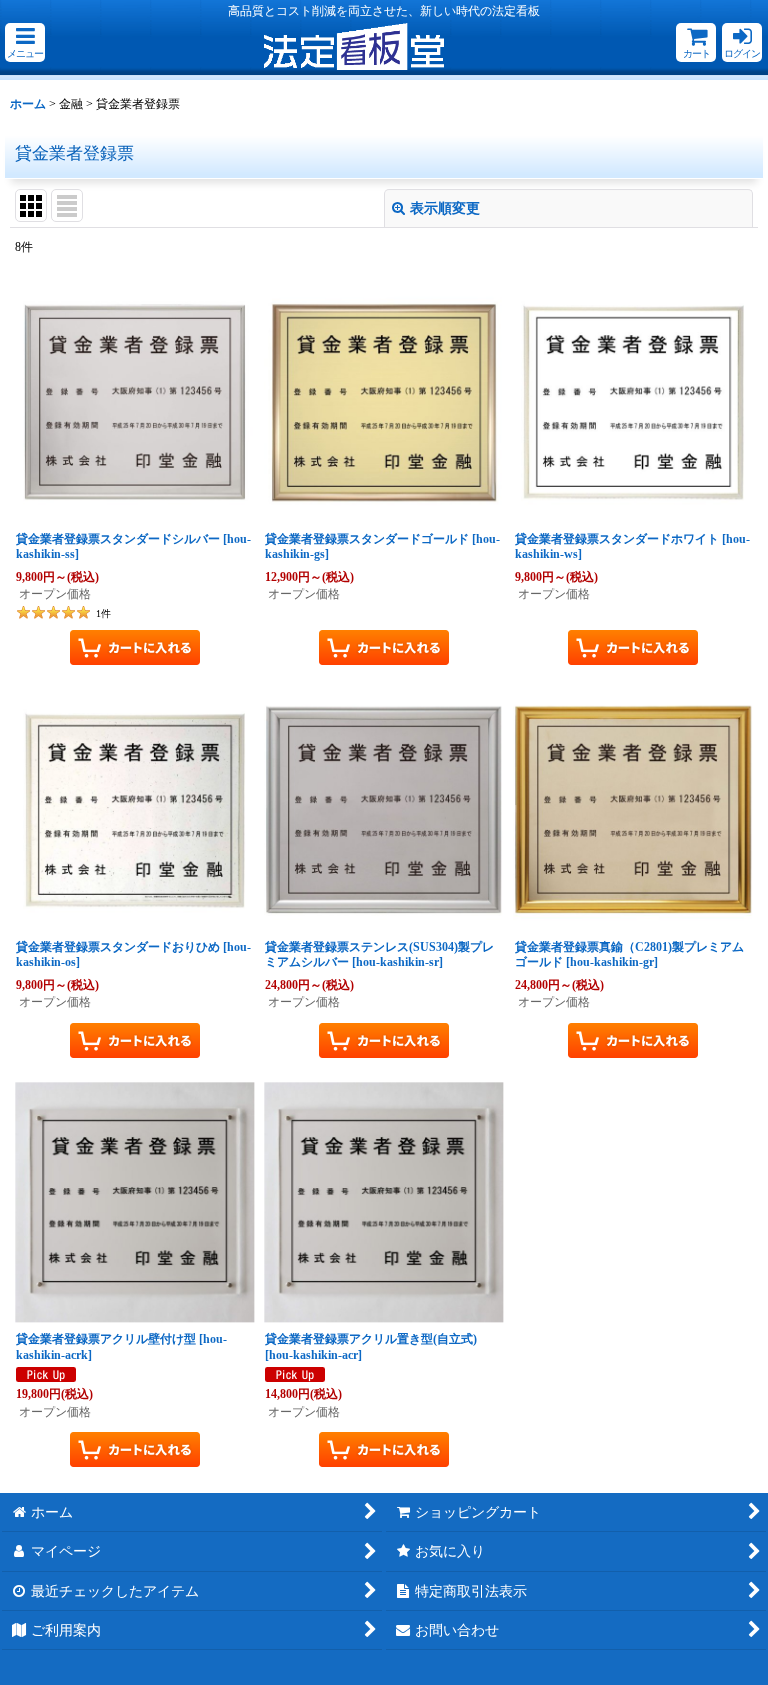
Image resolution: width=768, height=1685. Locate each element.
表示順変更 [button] (445, 208)
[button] (25, 42)
